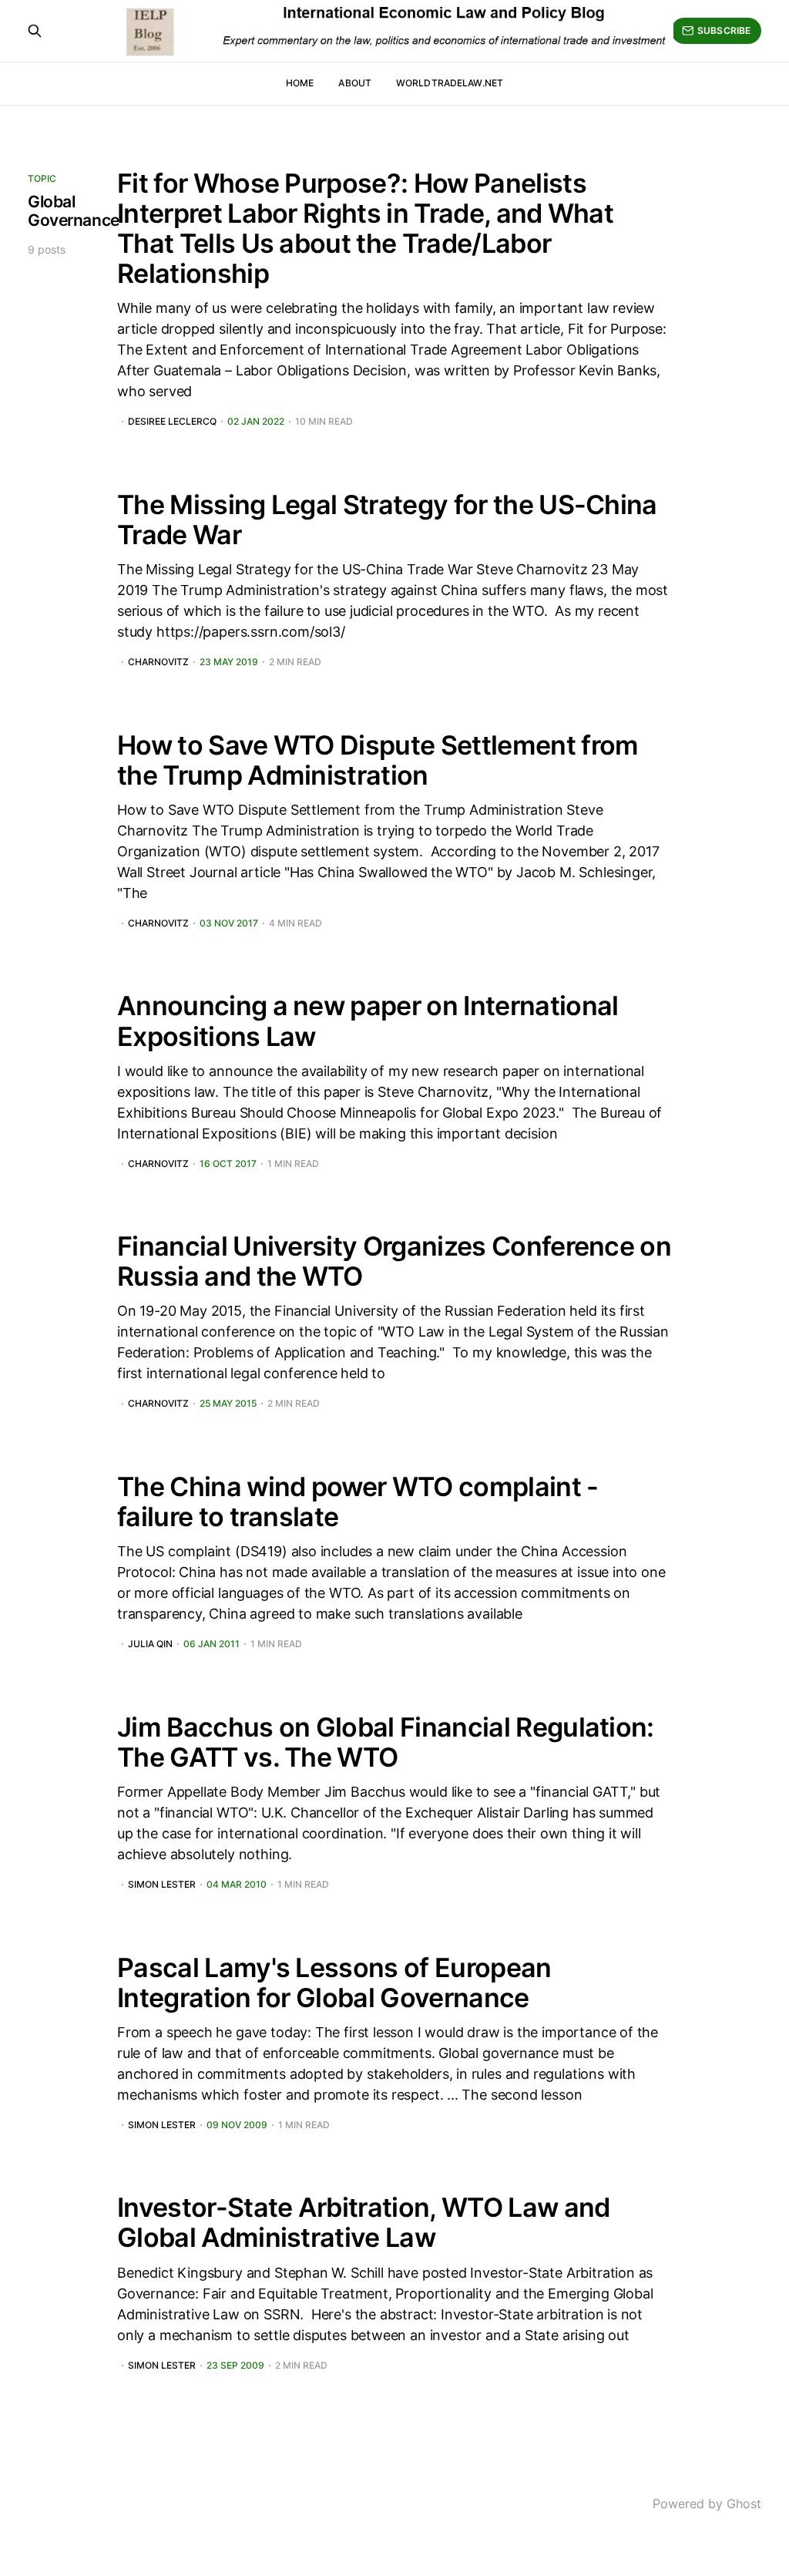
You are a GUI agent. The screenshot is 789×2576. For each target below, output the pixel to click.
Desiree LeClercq (172, 422)
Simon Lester (162, 1885)
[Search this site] (35, 31)
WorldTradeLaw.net (450, 83)
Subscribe (724, 30)
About (355, 83)
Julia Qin (150, 1644)
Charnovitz (158, 662)
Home (300, 83)
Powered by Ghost (707, 2504)
